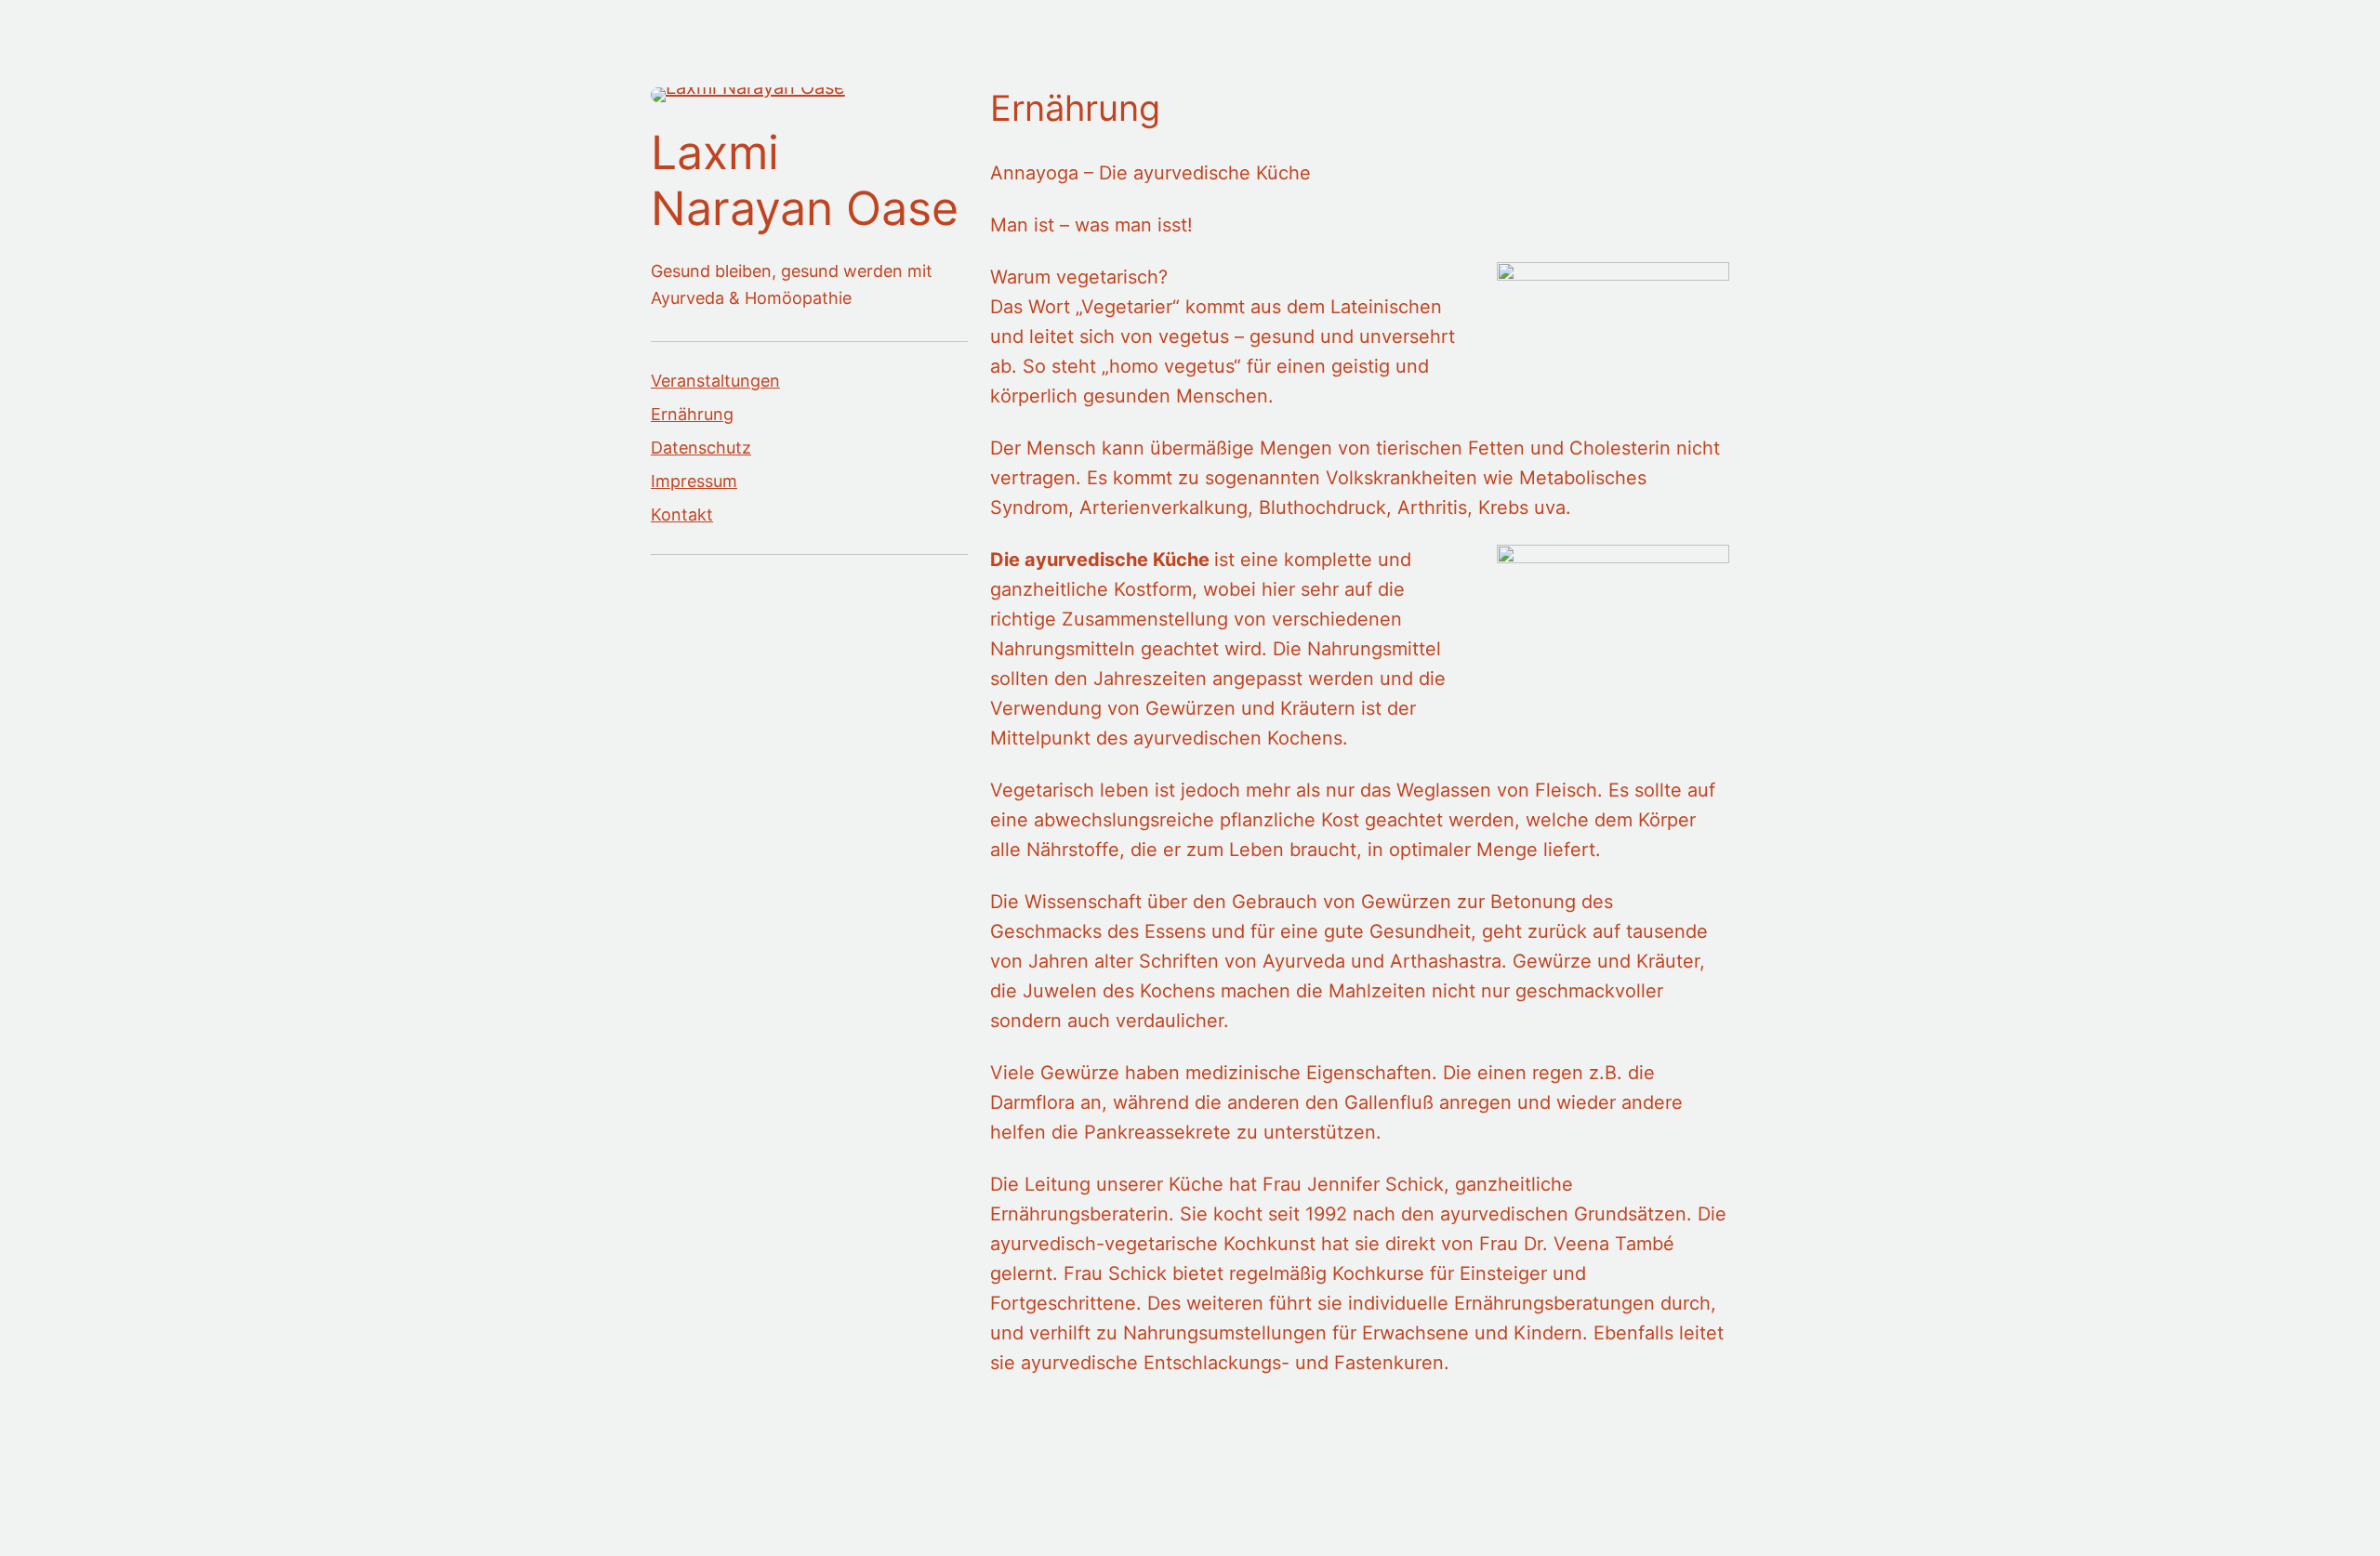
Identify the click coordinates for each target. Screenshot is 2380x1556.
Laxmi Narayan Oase (805, 180)
